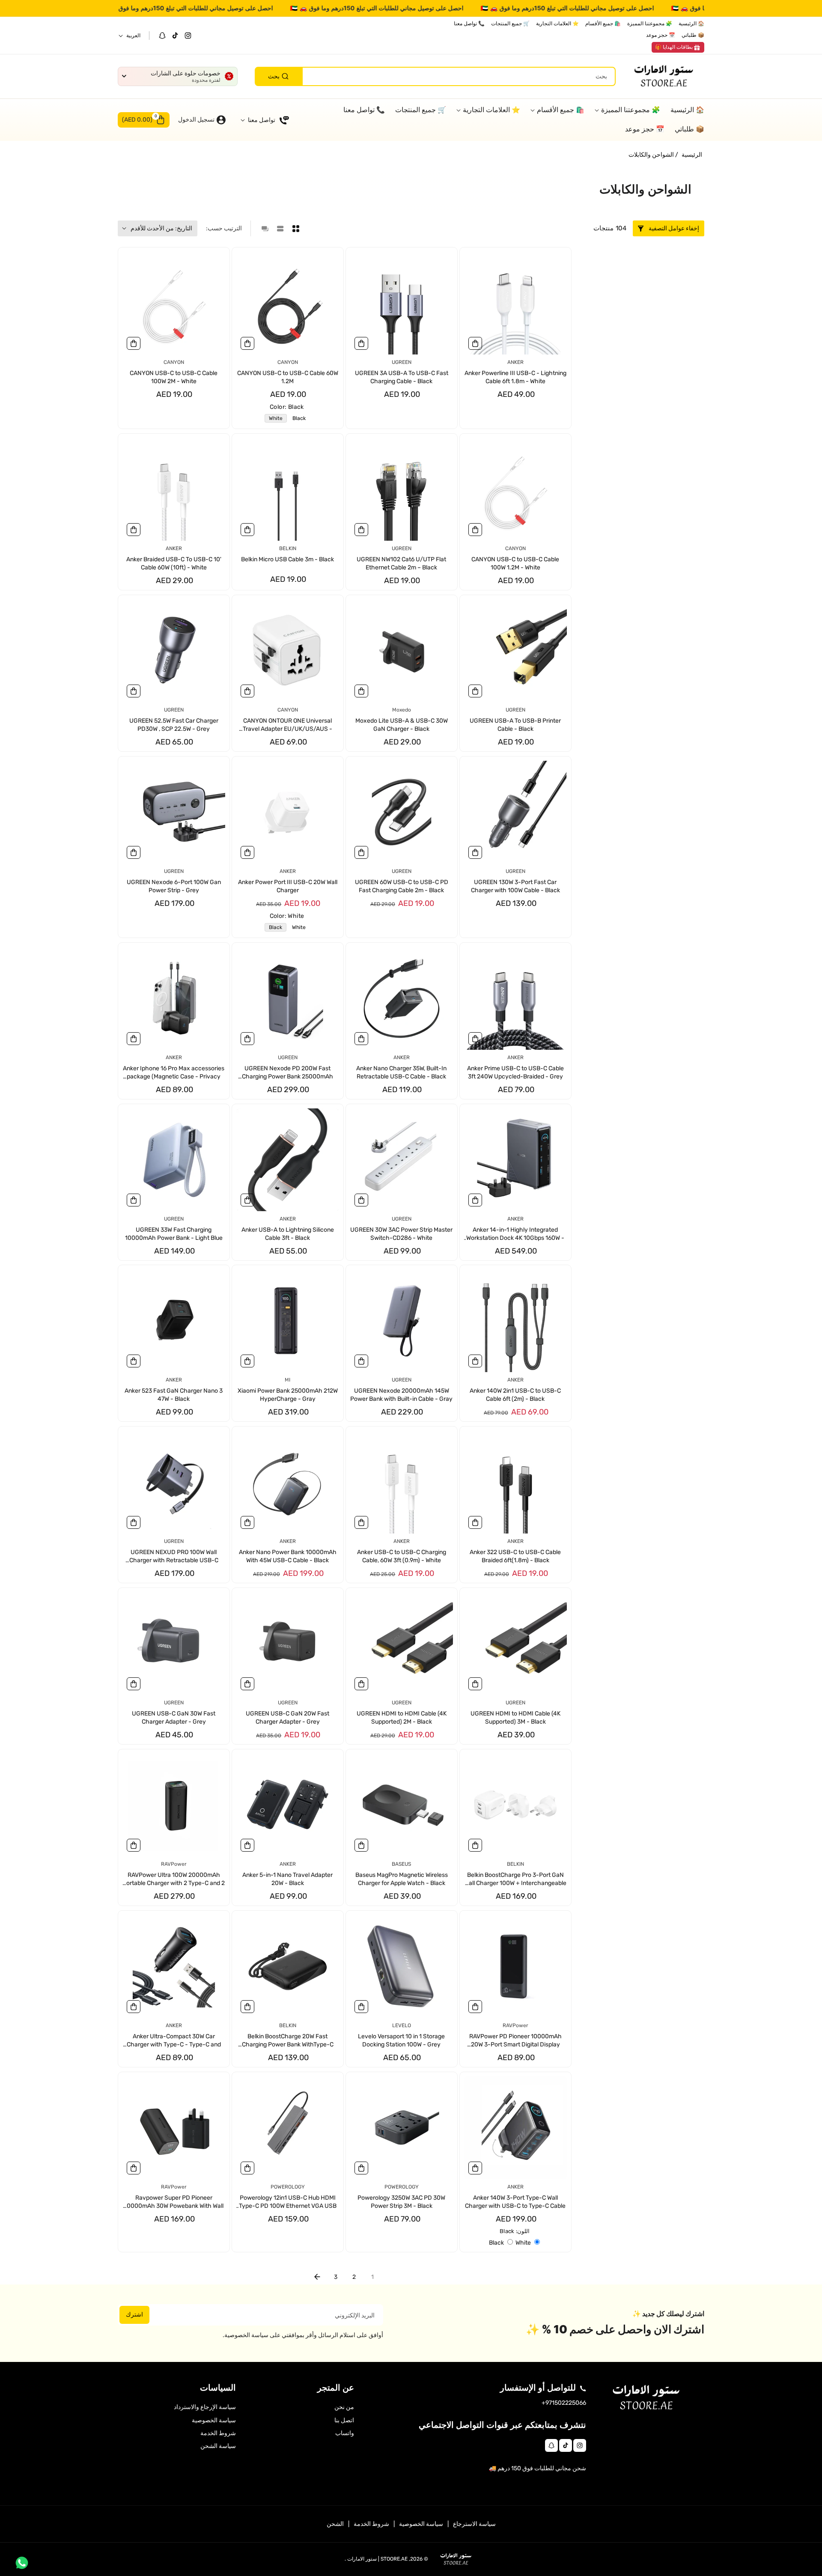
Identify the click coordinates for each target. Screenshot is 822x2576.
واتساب (345, 2433)
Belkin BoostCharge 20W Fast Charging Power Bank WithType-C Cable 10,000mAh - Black (288, 2041)
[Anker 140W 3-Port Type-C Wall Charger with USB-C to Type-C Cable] (515, 2128)
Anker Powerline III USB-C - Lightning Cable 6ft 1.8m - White (515, 377)
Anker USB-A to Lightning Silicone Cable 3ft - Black (288, 1234)
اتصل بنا (344, 2420)
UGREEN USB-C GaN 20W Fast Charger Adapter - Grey (287, 1718)
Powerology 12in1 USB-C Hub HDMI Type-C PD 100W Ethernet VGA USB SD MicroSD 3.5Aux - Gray (288, 2202)
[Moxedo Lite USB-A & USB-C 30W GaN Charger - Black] (402, 651)
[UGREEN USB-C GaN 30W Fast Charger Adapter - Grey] (174, 1644)
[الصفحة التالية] (317, 2277)
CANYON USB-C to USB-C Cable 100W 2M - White (174, 377)
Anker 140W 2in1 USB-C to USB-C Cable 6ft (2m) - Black (515, 1395)
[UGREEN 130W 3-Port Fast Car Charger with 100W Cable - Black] (515, 812)
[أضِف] (475, 343)
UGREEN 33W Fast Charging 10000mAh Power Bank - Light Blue (174, 1234)
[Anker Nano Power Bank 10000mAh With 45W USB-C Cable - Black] (288, 1482)
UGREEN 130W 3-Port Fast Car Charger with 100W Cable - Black (515, 886)
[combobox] (435, 76)
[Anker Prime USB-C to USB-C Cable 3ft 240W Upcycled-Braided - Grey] (515, 998)
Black (297, 419)
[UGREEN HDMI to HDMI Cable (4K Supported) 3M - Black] (515, 1644)
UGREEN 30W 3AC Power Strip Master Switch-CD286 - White (401, 1234)
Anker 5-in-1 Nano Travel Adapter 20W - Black (287, 1879)
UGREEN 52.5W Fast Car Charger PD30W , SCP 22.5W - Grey (174, 725)
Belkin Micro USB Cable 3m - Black (287, 559)
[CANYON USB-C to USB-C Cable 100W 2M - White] (174, 303)
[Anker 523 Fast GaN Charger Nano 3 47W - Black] (174, 1321)
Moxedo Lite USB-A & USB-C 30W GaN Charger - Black (402, 725)
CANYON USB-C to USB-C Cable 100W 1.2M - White (515, 564)
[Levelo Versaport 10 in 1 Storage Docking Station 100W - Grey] (402, 1966)
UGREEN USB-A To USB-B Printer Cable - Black (515, 725)
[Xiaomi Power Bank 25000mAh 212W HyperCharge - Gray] (288, 1321)
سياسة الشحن (218, 2446)
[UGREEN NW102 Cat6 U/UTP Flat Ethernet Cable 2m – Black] (402, 489)
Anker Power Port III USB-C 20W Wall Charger (288, 886)
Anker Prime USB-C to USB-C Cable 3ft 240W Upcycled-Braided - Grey (515, 1072)
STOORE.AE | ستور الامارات (377, 2559)
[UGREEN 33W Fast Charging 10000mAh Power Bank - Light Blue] (174, 1160)
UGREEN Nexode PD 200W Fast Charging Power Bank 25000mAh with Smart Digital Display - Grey (287, 1073)
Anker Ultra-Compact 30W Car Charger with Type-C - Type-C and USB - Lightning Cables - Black (174, 2041)
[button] (144, 120)
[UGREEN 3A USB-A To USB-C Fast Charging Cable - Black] (402, 303)
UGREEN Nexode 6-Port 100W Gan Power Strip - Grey (174, 886)
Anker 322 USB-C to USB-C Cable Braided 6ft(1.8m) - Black (515, 1556)
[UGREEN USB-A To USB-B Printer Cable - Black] (515, 651)
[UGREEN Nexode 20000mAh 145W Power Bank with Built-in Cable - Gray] (402, 1321)
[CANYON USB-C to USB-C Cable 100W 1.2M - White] (515, 489)
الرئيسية (692, 155)
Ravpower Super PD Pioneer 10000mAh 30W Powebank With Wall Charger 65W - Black (174, 2202)
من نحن (344, 2407)
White (274, 419)
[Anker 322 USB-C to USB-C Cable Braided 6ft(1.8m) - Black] (515, 1482)
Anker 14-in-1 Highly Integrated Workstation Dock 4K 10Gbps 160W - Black (515, 1234)
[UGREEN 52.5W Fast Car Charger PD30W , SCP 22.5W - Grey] (174, 651)
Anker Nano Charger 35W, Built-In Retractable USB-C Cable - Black (401, 1072)
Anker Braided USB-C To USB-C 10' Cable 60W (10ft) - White (174, 564)
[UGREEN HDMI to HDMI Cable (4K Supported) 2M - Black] (402, 1644)
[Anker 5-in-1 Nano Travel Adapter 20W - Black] (288, 1805)
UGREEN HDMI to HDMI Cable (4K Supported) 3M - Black (515, 1718)
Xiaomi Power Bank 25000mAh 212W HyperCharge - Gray (288, 1395)
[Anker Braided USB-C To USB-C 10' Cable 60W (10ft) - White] (174, 489)
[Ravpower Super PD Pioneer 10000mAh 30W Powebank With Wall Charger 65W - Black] (174, 2128)
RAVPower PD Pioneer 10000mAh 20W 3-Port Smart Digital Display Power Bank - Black (515, 2041)
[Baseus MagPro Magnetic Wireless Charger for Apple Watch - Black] (402, 1805)
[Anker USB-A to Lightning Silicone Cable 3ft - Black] (288, 1160)
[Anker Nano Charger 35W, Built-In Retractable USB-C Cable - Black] (402, 998)
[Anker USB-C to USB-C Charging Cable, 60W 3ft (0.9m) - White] (402, 1482)
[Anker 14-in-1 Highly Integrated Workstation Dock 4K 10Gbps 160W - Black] (515, 1160)
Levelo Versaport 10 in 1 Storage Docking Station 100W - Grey (401, 2041)
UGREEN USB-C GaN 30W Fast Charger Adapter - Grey (174, 1718)
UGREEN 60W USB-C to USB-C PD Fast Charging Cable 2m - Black (402, 886)
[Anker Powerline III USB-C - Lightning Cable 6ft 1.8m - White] (515, 303)
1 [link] (372, 2277)
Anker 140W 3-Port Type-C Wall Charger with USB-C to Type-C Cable (515, 2202)
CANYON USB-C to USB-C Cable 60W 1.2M (288, 377)
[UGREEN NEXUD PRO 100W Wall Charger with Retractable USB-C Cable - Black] (174, 1482)
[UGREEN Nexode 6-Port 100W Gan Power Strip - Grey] (174, 812)
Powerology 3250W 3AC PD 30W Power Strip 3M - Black (401, 2202)
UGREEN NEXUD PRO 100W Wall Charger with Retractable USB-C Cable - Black (174, 1557)
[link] (678, 48)
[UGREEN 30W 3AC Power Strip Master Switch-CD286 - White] (402, 1160)
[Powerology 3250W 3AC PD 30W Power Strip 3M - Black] (402, 2128)
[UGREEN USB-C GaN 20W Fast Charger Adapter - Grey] (288, 1644)
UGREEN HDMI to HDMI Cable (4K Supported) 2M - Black (402, 1718)
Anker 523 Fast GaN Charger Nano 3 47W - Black (174, 1395)
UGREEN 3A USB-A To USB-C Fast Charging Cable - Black (402, 377)
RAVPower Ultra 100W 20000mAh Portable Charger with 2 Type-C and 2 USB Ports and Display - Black (174, 1880)
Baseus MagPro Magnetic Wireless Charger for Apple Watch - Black (402, 1879)
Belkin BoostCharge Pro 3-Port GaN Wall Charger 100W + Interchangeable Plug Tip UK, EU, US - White (515, 1880)
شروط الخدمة (218, 2433)
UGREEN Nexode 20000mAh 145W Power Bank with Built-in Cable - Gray (401, 1395)
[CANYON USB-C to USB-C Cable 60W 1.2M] (288, 303)
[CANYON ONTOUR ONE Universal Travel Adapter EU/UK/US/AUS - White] (288, 651)
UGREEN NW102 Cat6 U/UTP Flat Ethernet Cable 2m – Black (401, 564)
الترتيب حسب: (224, 228)
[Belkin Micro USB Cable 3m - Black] (288, 489)
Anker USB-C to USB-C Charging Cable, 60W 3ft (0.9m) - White (402, 1556)
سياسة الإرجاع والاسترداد (205, 2407)
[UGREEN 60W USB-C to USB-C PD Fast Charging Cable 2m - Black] (402, 812)
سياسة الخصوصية (214, 2420)
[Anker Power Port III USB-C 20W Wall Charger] (288, 812)
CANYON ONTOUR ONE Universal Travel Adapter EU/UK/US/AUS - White (287, 725)
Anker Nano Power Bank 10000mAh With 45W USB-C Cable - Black (288, 1556)
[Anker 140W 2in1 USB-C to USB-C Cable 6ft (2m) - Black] (515, 1321)
